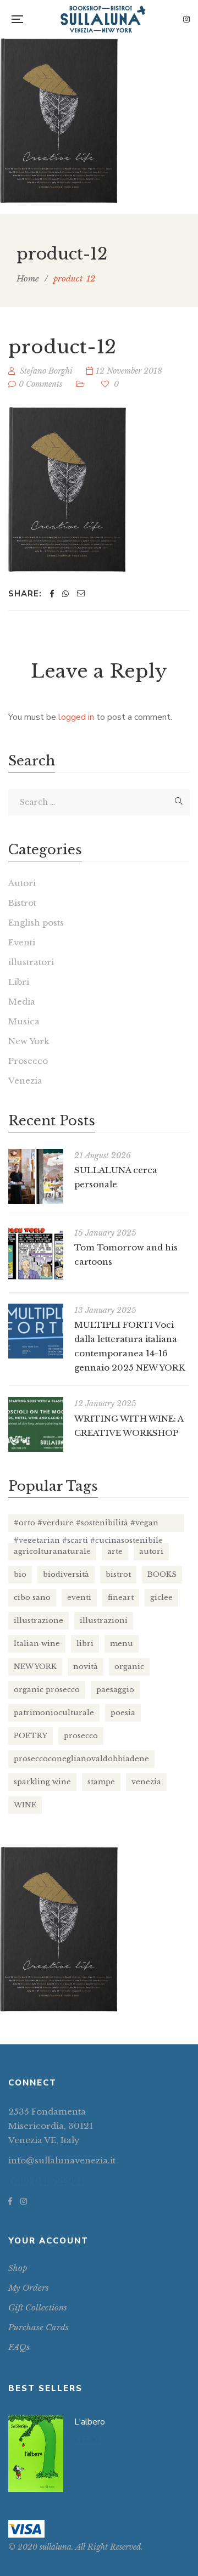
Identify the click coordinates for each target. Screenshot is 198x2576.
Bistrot (22, 903)
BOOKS (162, 1574)
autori (151, 1551)
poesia (123, 1713)
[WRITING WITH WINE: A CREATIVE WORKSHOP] (36, 1424)
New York (29, 1041)
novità (86, 1667)
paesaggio (115, 1690)
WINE (25, 1805)
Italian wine (37, 1644)
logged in (76, 717)
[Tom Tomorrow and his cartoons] (36, 1254)
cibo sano (32, 1597)
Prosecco (28, 1061)
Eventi (22, 942)
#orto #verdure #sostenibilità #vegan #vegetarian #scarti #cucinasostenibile (88, 1525)
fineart (121, 1597)
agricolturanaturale (52, 1551)
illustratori (31, 962)
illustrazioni (104, 1620)
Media (22, 1002)
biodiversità (66, 1574)
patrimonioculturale (54, 1713)
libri (85, 1644)
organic (129, 1667)
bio (20, 1574)
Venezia (25, 1081)
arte (115, 1551)
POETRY (31, 1736)
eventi (79, 1597)
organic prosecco (47, 1690)
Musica (24, 1021)
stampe (101, 1782)
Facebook (10, 2201)
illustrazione (38, 1620)
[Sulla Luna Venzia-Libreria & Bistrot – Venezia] (103, 19)
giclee (161, 1597)
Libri (19, 982)
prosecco (81, 1736)
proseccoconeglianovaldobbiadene (81, 1759)
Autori (22, 883)
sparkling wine (42, 1782)
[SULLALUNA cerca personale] (36, 1176)
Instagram (186, 19)
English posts (36, 923)
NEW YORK (35, 1667)
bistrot (118, 1574)
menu (122, 1644)
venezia (146, 1782)
